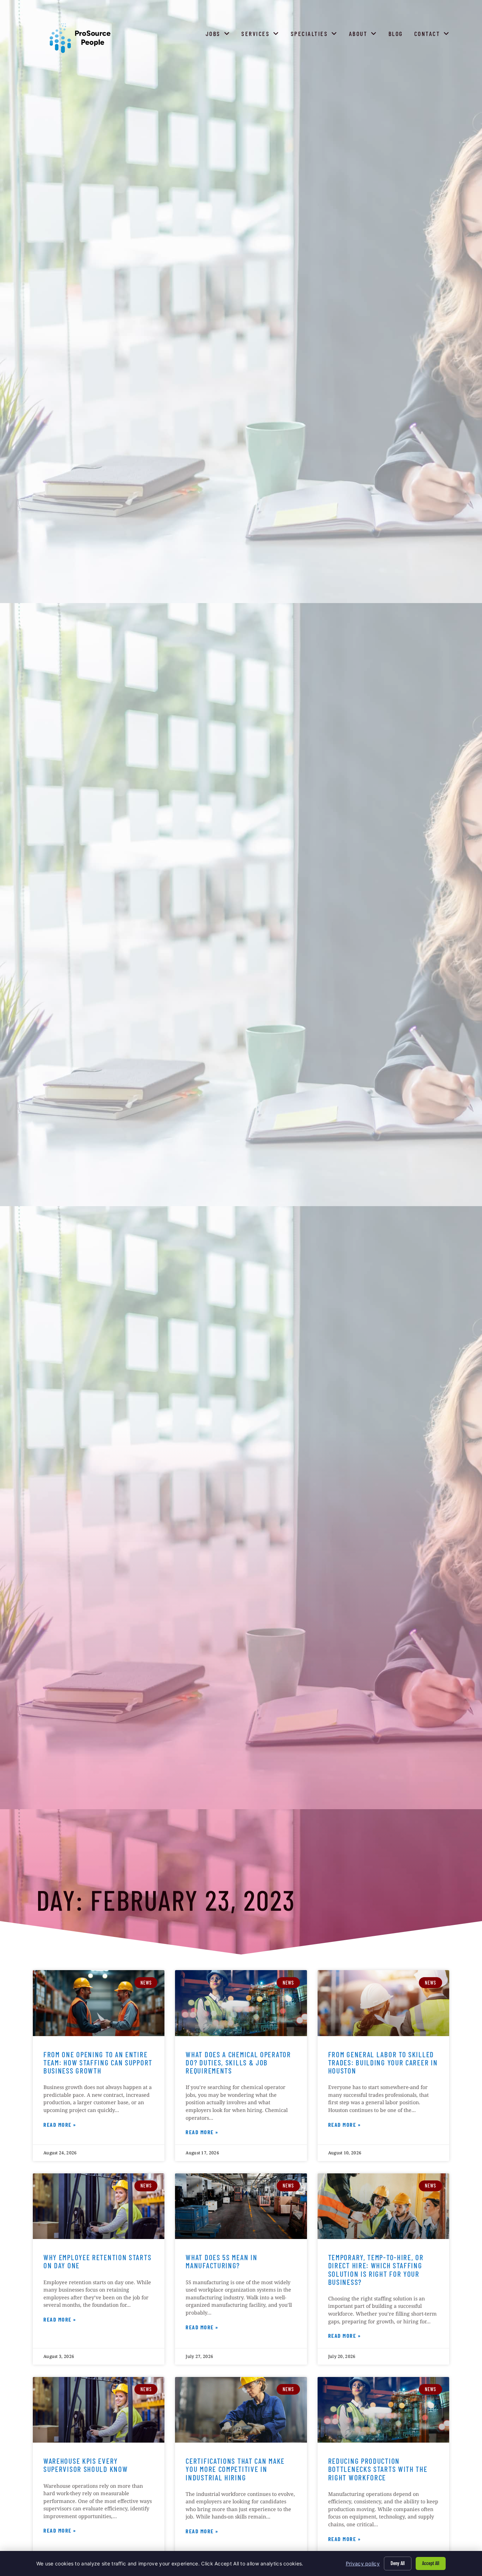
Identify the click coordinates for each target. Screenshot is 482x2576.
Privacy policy (363, 2563)
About (364, 35)
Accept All (431, 2563)
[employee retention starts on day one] (99, 2206)
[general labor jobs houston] (383, 2003)
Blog (397, 35)
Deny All (398, 2563)
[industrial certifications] (241, 2410)
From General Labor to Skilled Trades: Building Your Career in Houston (383, 2062)
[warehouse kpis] (99, 2410)
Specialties (316, 35)
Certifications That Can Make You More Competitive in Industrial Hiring (235, 2469)
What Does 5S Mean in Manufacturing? (221, 2261)
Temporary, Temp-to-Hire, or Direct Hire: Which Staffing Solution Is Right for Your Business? (376, 2269)
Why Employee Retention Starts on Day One (97, 2261)
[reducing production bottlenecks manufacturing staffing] (383, 2410)
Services (262, 35)
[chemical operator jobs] (241, 2003)
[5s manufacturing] (241, 2206)
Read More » (60, 2126)
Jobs (219, 35)
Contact (433, 35)
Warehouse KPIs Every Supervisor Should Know (86, 2465)
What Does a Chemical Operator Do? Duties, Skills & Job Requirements (238, 2062)
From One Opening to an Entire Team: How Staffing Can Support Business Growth (98, 2062)
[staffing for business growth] (99, 2003)
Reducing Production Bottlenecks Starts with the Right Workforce (378, 2469)
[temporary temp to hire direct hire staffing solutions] (383, 2206)
